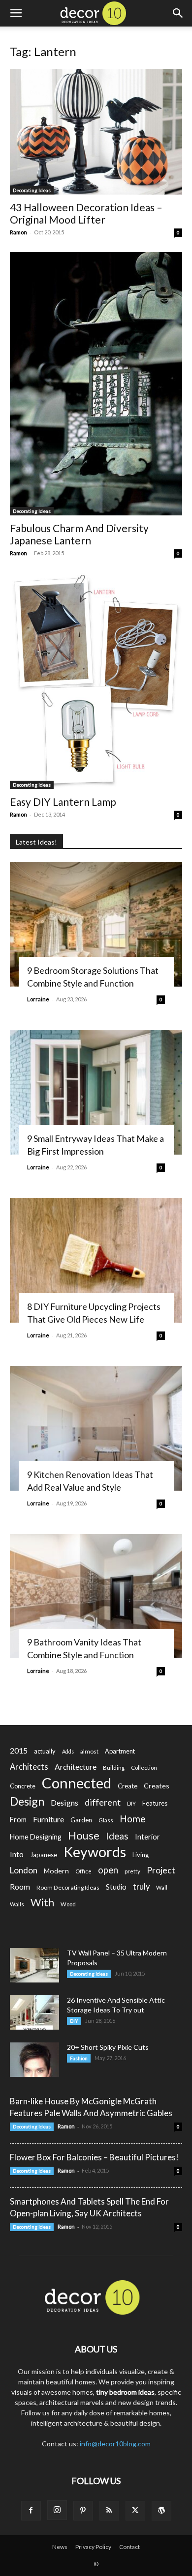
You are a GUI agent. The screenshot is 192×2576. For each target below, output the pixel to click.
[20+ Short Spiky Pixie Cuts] (34, 2060)
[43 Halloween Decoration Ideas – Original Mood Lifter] (96, 132)
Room (20, 1887)
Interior (147, 1837)
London (24, 1870)
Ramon (18, 232)
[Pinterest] (83, 2511)
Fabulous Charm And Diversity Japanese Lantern (79, 534)
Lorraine (38, 999)
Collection (144, 1768)
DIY (131, 1803)
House (84, 1835)
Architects (29, 1767)
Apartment (120, 1751)
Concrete (23, 1786)
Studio (116, 1887)
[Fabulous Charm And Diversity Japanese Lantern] (96, 384)
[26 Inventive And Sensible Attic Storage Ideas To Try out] (34, 2012)
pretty (132, 1871)
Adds (68, 1751)
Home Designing (36, 1837)
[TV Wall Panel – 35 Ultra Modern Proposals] (34, 1965)
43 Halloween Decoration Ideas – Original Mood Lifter (86, 213)
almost (89, 1751)
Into (17, 1854)
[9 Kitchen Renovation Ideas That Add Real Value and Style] (96, 1428)
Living (141, 1855)
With (42, 1903)
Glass (106, 1820)
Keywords (95, 1852)
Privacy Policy (93, 2547)
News (60, 2547)
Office (83, 1871)
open (108, 1870)
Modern (56, 1871)
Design (27, 1801)
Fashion (79, 2058)
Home (133, 1819)
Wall (162, 1887)
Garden (81, 1820)
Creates (157, 1786)
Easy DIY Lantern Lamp (63, 802)
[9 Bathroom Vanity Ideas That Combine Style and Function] (96, 1596)
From (18, 1820)
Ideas (117, 1836)
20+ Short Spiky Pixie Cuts (108, 2047)
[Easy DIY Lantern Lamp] (96, 681)
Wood (68, 1904)
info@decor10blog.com (115, 2444)
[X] (135, 2511)
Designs (64, 1802)
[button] (16, 13)
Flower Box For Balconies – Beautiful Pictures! (94, 2157)
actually (45, 1751)
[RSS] (109, 2511)
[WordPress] (161, 2511)
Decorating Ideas (32, 190)
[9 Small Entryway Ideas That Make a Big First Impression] (96, 1092)
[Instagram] (57, 2510)
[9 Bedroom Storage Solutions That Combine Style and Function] (96, 924)
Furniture (48, 1819)
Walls (17, 1904)
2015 (19, 1750)
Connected (77, 1783)
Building (114, 1768)
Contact (129, 2547)
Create (128, 1786)
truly (141, 1886)
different (103, 1802)
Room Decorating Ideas (68, 1887)
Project (161, 1870)
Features (155, 1803)
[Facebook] (31, 2511)
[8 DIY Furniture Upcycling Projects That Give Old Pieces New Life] (96, 1260)
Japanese (44, 1855)
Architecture (76, 1767)
